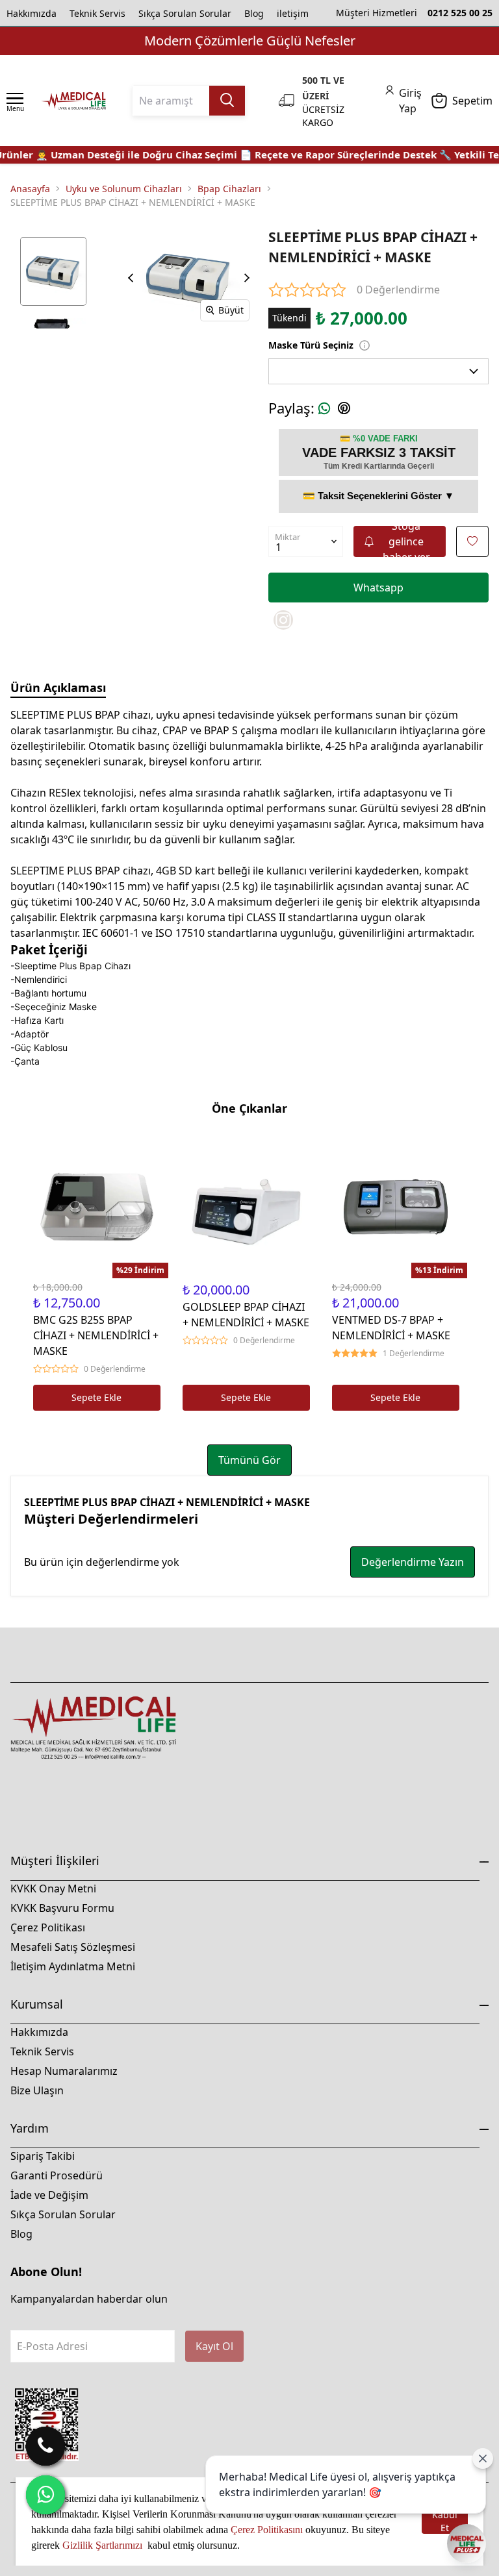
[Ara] (45, 2446)
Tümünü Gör (249, 1460)
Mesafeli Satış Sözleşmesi (73, 1947)
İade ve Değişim (49, 2195)
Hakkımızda (32, 13)
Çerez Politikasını (267, 2530)
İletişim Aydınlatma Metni (73, 1966)
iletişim (293, 13)
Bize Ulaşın (37, 2090)
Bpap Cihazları (229, 189)
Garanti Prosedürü (57, 2175)
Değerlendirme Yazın (413, 1562)
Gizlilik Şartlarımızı (104, 2545)
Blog (254, 13)
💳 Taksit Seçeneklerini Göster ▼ (378, 496)
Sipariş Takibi (43, 2156)
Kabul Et (445, 2522)
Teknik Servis (97, 13)
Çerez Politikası (48, 1927)
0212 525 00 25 (460, 13)
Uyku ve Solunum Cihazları (124, 189)
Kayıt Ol (214, 2346)
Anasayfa (30, 189)
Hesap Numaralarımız (64, 2071)
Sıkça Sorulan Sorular (185, 13)
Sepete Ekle (96, 1397)
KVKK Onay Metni (53, 1889)
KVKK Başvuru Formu (62, 1908)
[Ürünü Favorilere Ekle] (472, 541)
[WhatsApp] (45, 2495)
